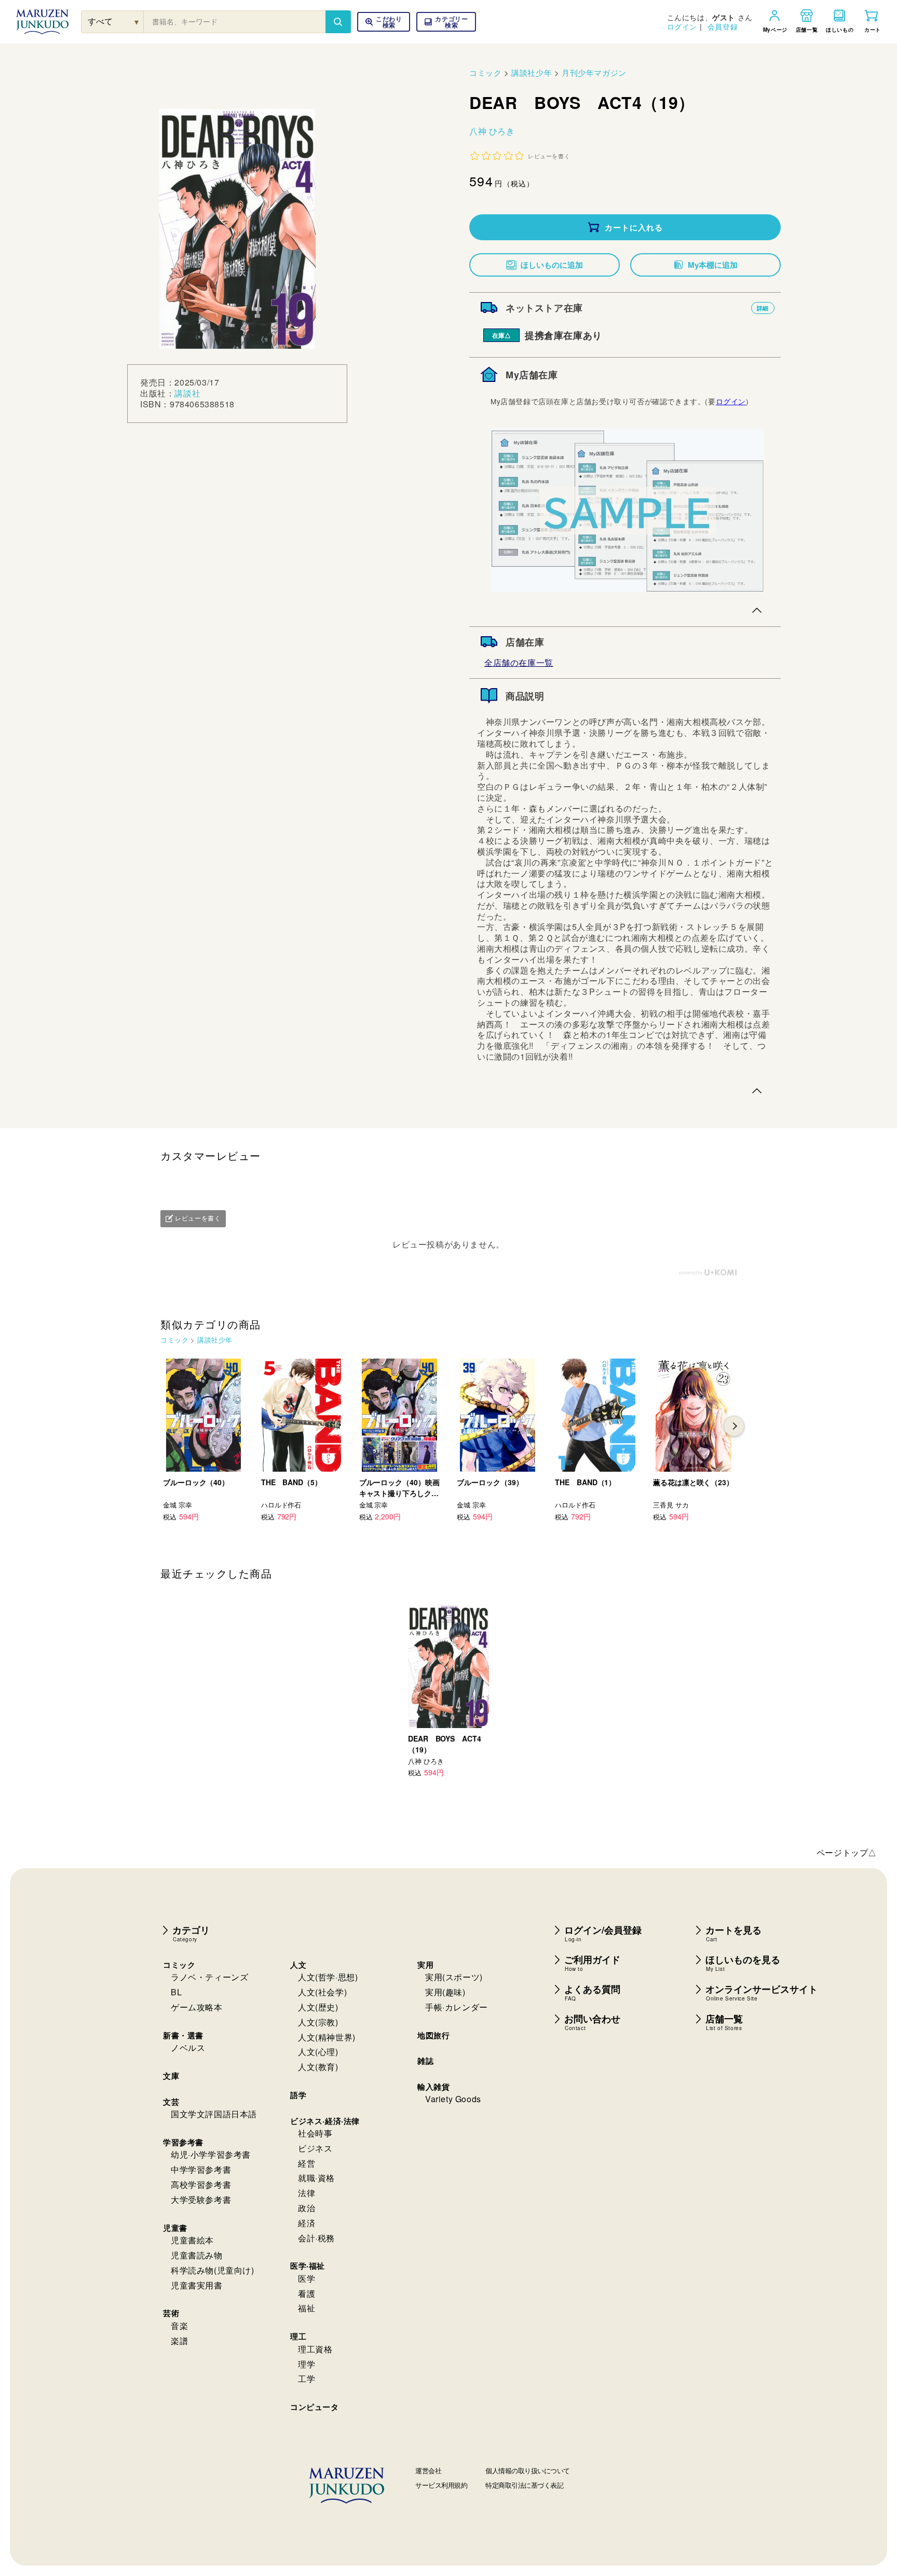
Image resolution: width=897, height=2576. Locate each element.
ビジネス (315, 2148)
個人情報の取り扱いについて (528, 2470)
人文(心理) (318, 2052)
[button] (446, 22)
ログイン (682, 26)
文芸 (171, 2102)
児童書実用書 (197, 2285)
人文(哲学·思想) (328, 1977)
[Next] (734, 1426)
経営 (307, 2163)
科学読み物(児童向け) (213, 2270)
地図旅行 (433, 2035)
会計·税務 (316, 2238)
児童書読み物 (197, 2255)
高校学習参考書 (201, 2184)
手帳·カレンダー (457, 2007)
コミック (485, 72)
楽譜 (179, 2341)
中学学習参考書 (201, 2169)
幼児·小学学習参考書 (211, 2154)
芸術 (171, 2313)
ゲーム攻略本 (197, 2007)
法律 (307, 2193)
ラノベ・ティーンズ (209, 1977)
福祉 (307, 2308)
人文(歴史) (318, 2007)
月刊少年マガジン (594, 72)
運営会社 (428, 2470)
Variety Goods (453, 2099)
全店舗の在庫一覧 (519, 662)
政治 (307, 2208)
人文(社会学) (322, 1992)
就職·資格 (316, 2178)
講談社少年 (532, 72)
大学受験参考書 (201, 2200)
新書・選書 (183, 2035)
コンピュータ (315, 2407)
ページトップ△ (847, 1852)
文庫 (171, 2076)
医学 (307, 2278)
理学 (307, 2364)
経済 (307, 2223)
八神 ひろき (492, 131)
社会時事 (315, 2133)
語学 (298, 2095)
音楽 (179, 2326)
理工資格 (315, 2349)
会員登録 (723, 26)
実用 (425, 1965)
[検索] (338, 22)
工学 (307, 2379)
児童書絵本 (192, 2240)
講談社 (187, 393)
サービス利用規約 (441, 2485)
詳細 (763, 308)
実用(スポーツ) (454, 1977)
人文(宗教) (318, 2022)
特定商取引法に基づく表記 (524, 2485)
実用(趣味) (445, 1992)
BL (176, 1992)
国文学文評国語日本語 (214, 2114)
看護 (307, 2293)
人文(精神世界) (327, 2037)
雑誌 (425, 2061)
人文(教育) (318, 2067)
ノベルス (188, 2047)
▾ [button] (137, 22)
